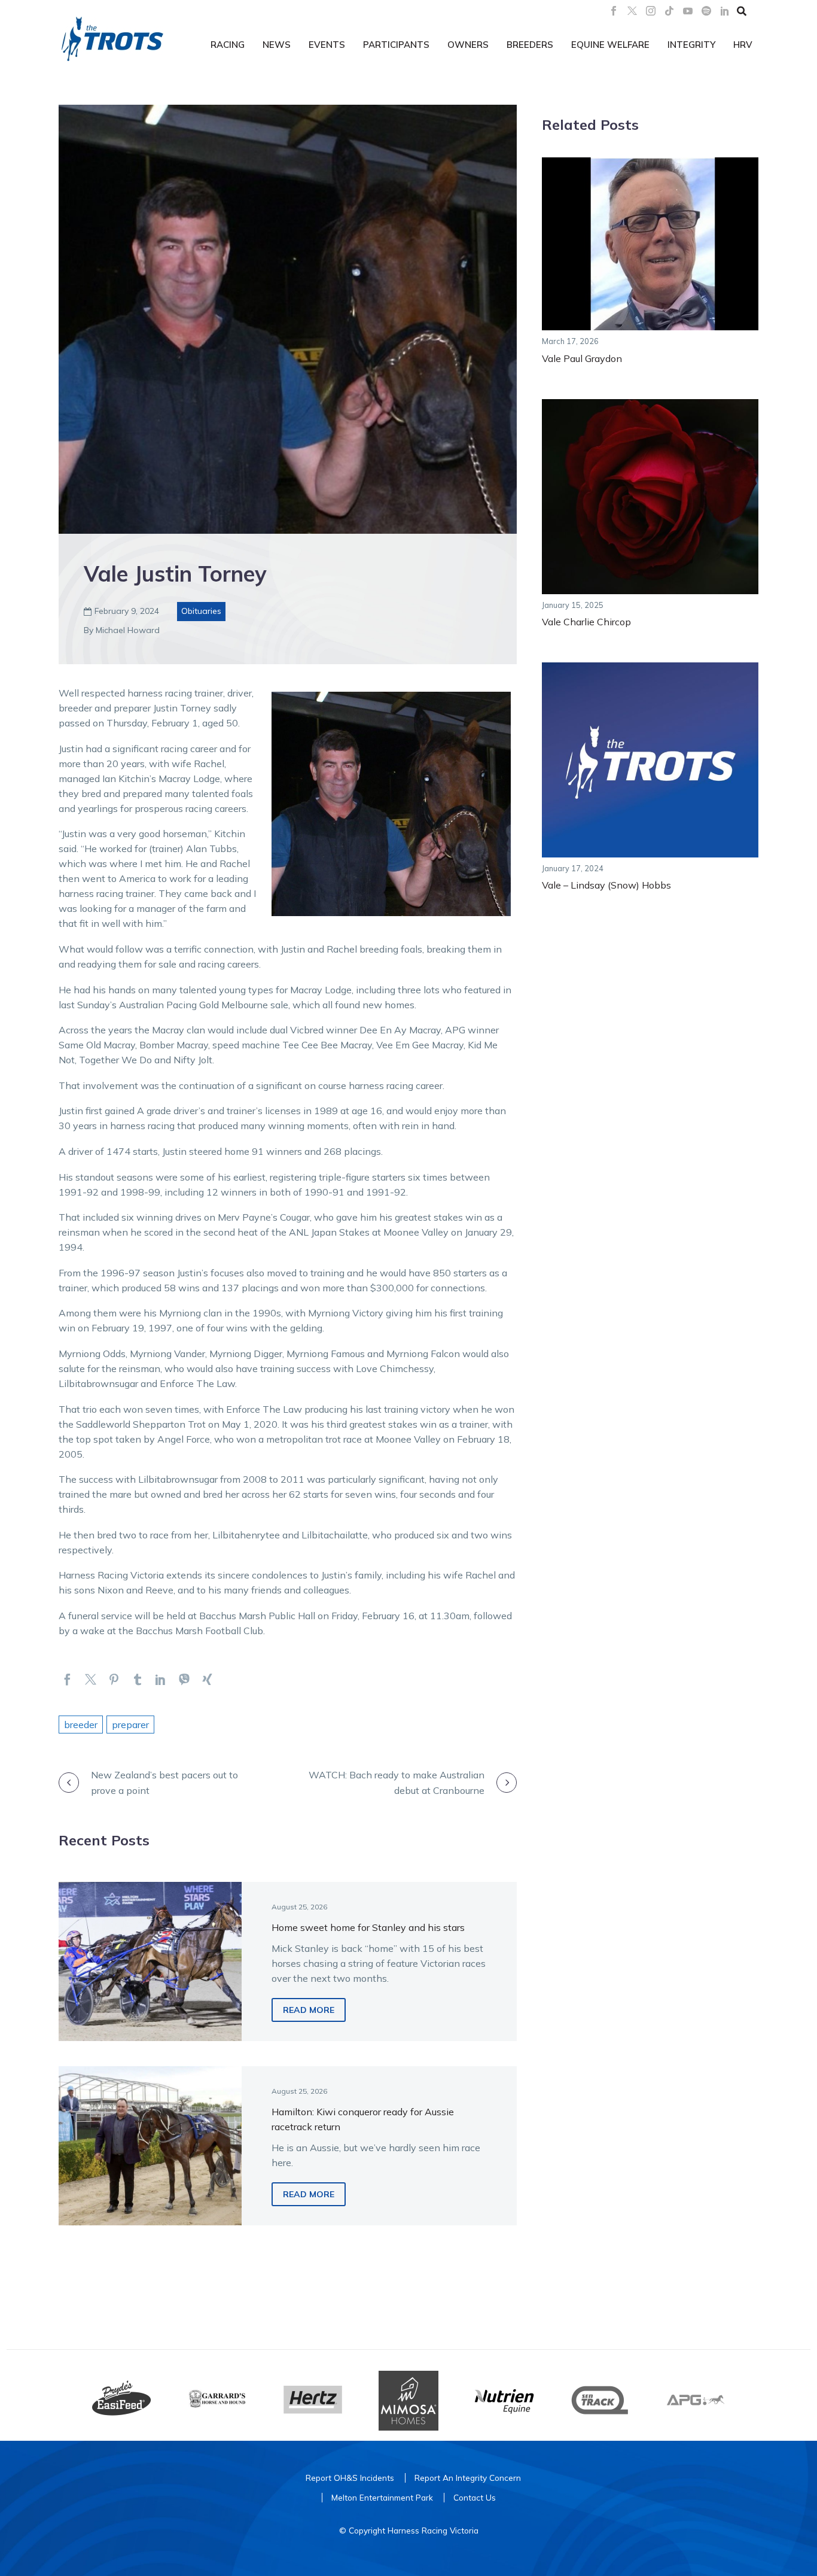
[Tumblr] (137, 1679)
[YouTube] (688, 11)
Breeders (530, 45)
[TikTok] (669, 11)
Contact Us (475, 2497)
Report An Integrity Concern (468, 2478)
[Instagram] (651, 11)
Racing (228, 45)
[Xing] (207, 1679)
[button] (742, 11)
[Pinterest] (114, 1679)
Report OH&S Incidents (350, 2478)
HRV (743, 45)
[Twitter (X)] (632, 11)
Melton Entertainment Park (382, 2497)
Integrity (691, 45)
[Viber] (184, 1679)
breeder (81, 1725)
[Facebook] (614, 11)
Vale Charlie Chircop (586, 622)
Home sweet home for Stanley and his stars (368, 1927)
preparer (130, 1725)
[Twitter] (91, 1679)
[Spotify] (706, 11)
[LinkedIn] (725, 11)
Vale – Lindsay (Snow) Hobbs (606, 885)
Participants (396, 45)
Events (327, 45)
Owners (468, 45)
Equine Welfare (610, 45)
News (277, 45)
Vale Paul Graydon (582, 358)
